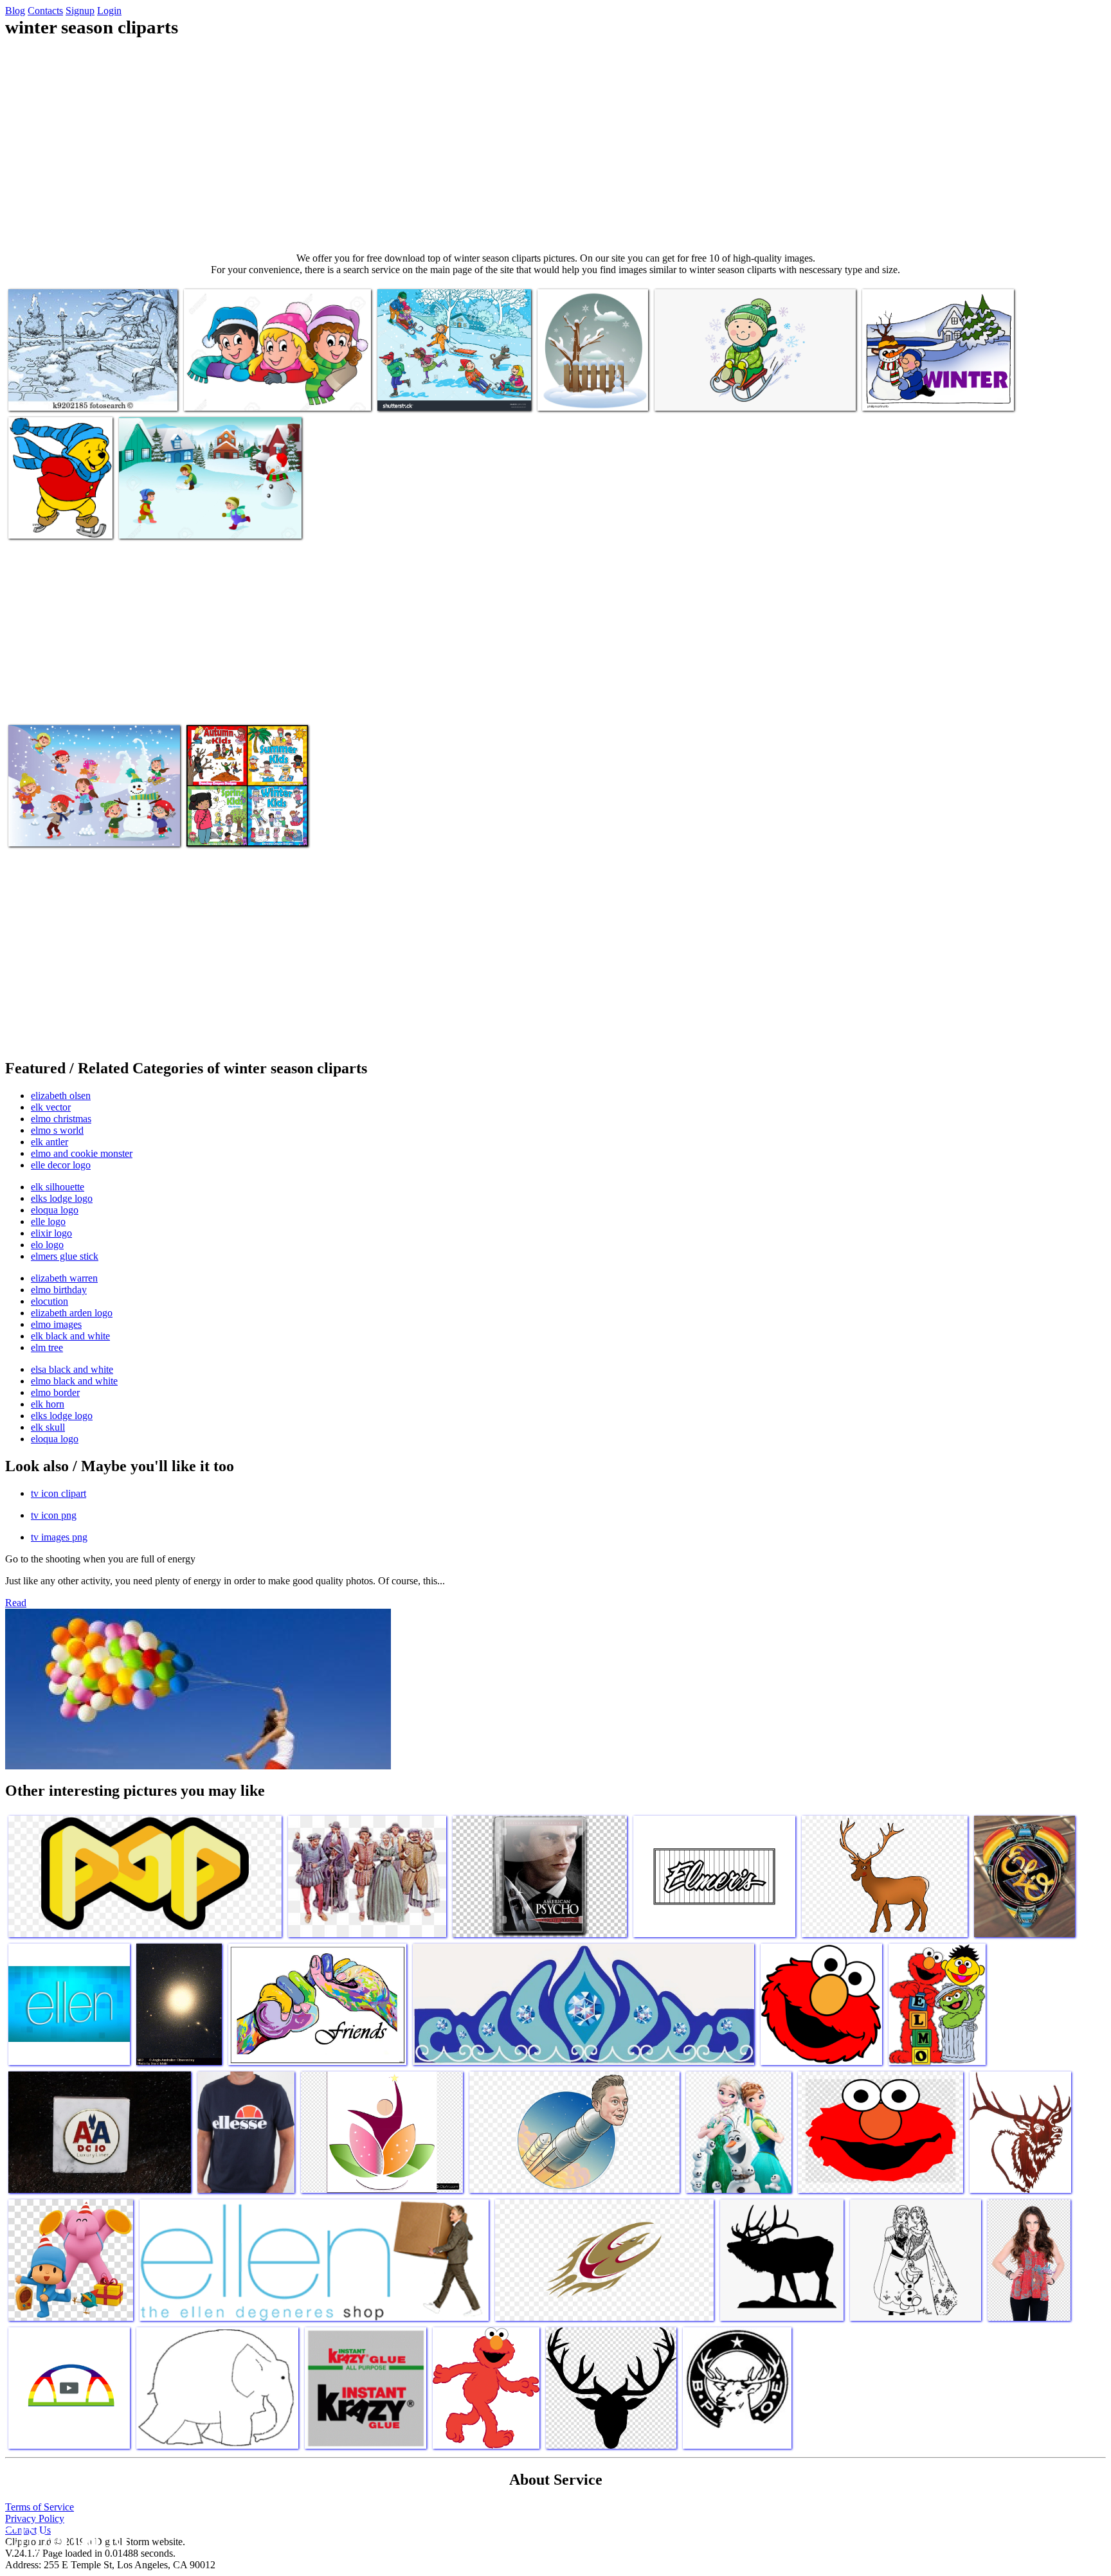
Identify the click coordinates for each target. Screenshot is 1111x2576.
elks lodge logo (62, 1198)
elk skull (48, 1427)
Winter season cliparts (51, 393)
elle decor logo (61, 1165)
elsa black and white (72, 1369)
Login (109, 11)
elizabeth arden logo (72, 1313)
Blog (15, 11)
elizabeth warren (64, 1278)
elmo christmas (61, 1119)
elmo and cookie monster (82, 1153)
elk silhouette (58, 1187)
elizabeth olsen (61, 1096)
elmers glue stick (65, 1256)
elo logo (47, 1245)
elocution (50, 1301)
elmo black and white (74, 1381)
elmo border (55, 1392)
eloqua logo (55, 1210)
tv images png (59, 1537)
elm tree (47, 1347)
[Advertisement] (555, 145)
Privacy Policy (35, 2518)
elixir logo (51, 1233)
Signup (80, 11)
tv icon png (54, 1515)
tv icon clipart (59, 1493)
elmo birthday (59, 1290)
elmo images (56, 1324)
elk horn (48, 1404)
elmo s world (57, 1130)
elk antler (50, 1142)
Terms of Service (40, 2507)
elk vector (51, 1107)
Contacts (45, 11)
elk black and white (70, 1336)
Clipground (64, 2537)
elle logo (48, 1221)
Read (16, 1603)
